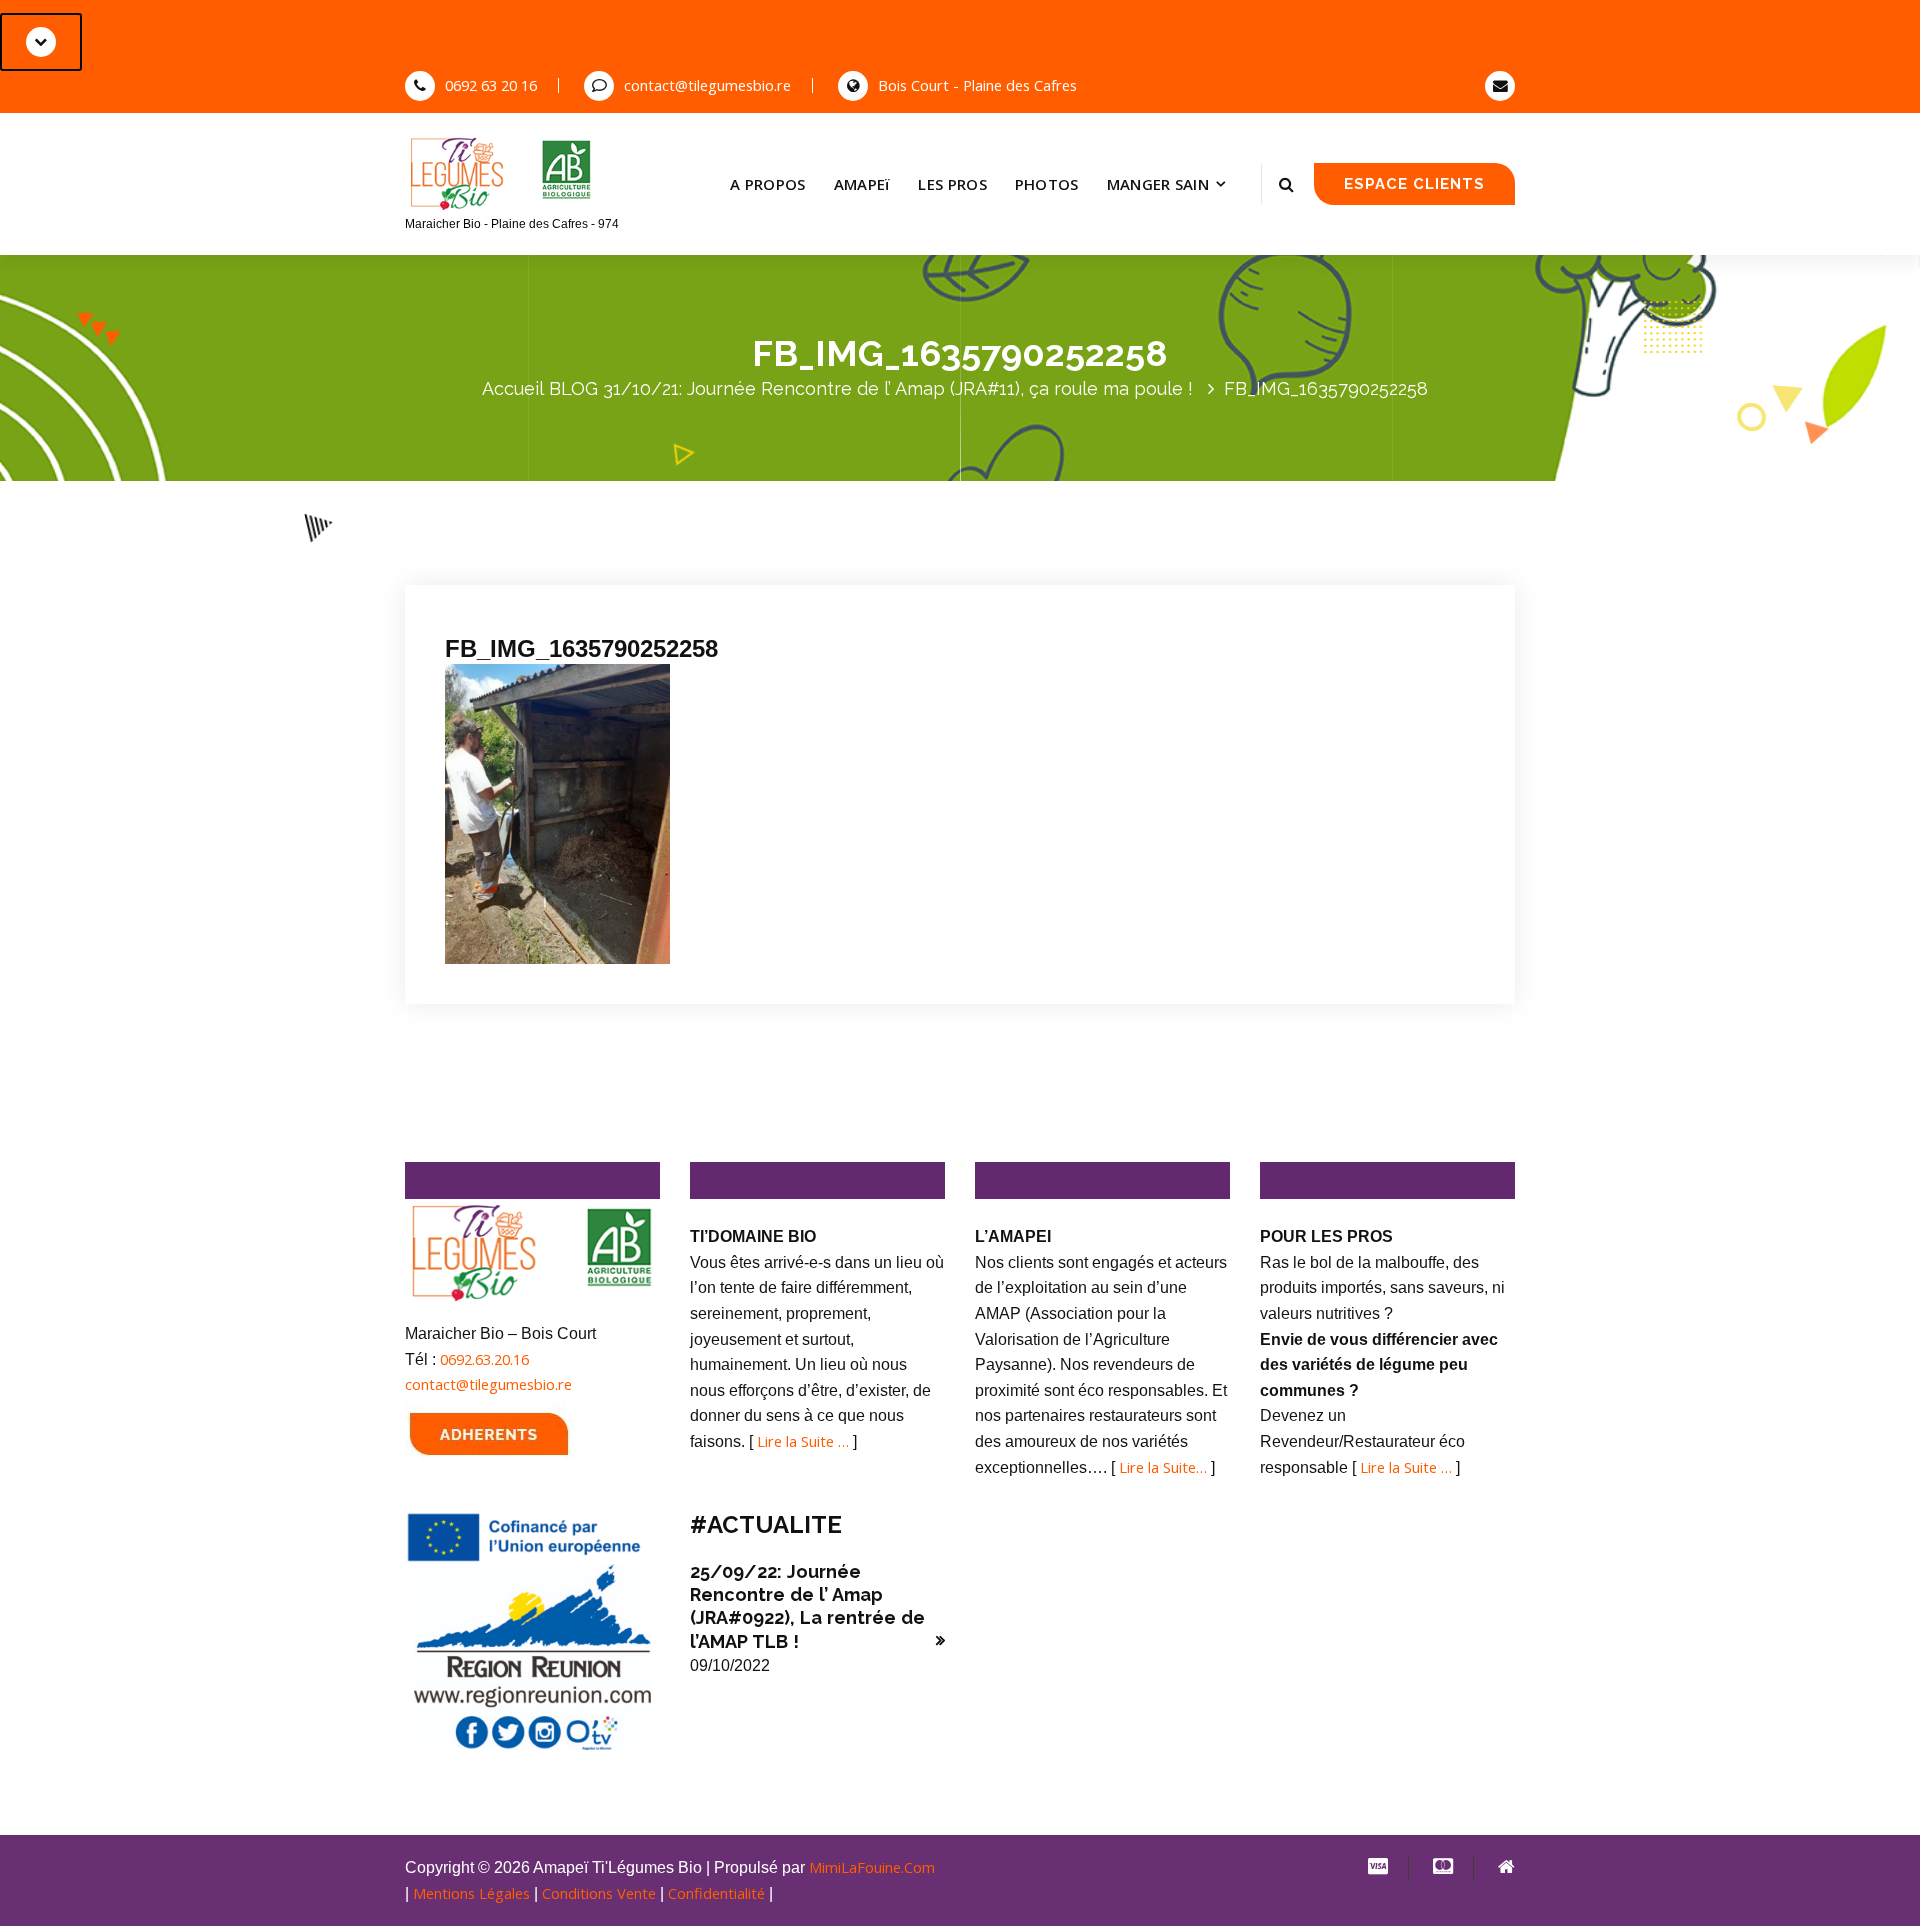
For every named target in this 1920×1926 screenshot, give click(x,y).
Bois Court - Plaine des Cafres (977, 85)
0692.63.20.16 (484, 1359)
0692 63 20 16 (491, 85)
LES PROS (952, 184)
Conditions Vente (599, 1893)
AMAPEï (862, 184)
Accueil (513, 388)
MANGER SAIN (1158, 184)
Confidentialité (716, 1893)
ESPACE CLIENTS (1414, 183)
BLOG (573, 388)
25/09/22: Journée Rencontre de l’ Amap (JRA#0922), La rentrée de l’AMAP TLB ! (807, 1606)
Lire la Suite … (803, 1441)
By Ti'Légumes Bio (701, 558)
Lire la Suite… (1163, 1467)
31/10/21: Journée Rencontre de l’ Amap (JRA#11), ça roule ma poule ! (898, 388)
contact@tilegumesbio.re (707, 85)
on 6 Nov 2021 (560, 558)
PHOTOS (1047, 184)
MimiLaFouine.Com (872, 1867)
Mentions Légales (471, 1893)
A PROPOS (767, 184)
